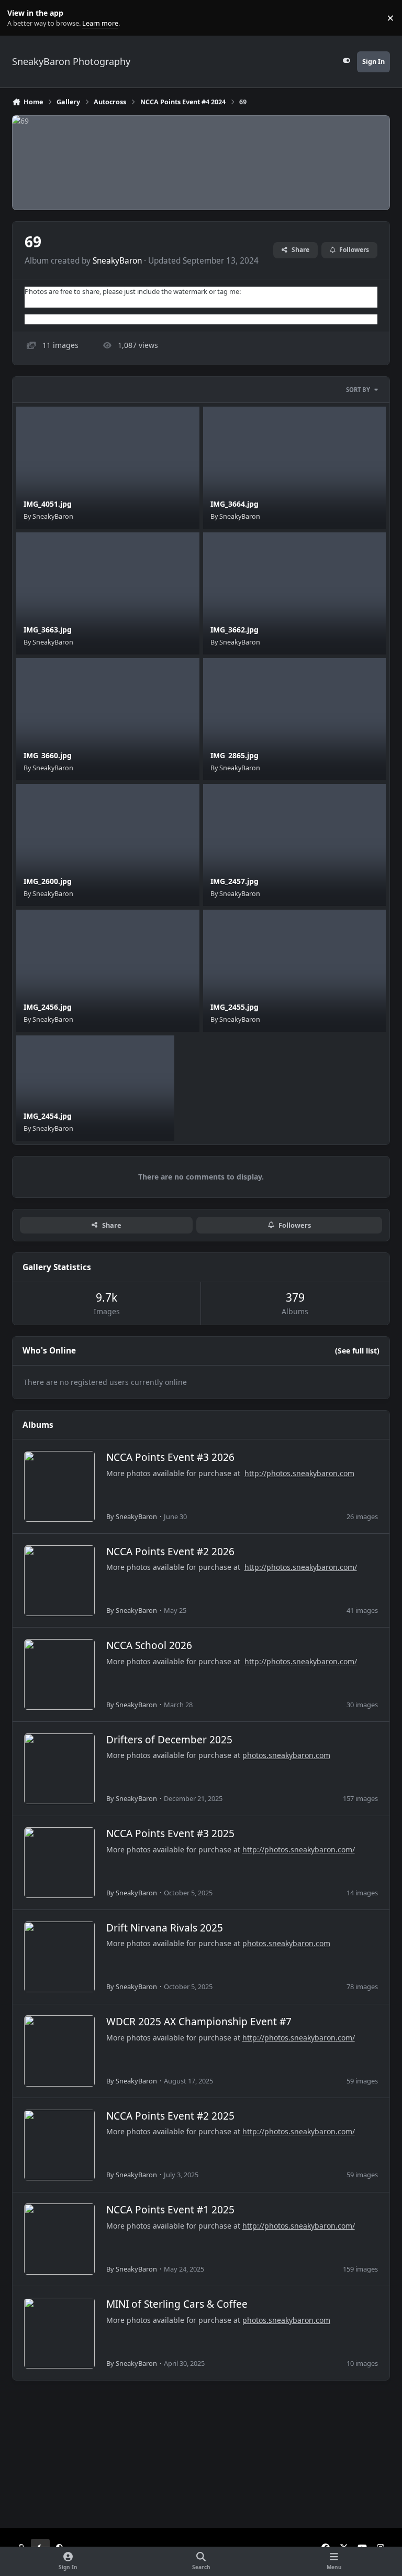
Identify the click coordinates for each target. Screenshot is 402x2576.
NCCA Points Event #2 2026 (170, 1552)
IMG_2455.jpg (234, 1007)
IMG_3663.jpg (48, 630)
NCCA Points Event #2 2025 (170, 2116)
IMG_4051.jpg (48, 504)
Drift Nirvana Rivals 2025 (165, 1928)
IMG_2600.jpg (48, 881)
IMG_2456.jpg (48, 1007)
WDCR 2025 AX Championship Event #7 (199, 2022)
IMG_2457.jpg (234, 881)
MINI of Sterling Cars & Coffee (177, 2304)
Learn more (20, 18)
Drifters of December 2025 (169, 1740)
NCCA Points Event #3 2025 (170, 1833)
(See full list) (357, 1351)
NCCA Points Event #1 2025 (170, 2210)
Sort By (358, 390)
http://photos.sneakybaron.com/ (301, 1567)
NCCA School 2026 (149, 1645)
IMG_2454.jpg (48, 1116)
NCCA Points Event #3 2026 (170, 1457)
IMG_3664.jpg (234, 504)
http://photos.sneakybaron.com (299, 1473)
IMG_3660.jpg (48, 755)
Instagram (41, 319)
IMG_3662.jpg (234, 630)
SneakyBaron (117, 261)
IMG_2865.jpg (234, 755)
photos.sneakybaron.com (286, 1755)
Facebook (40, 302)
